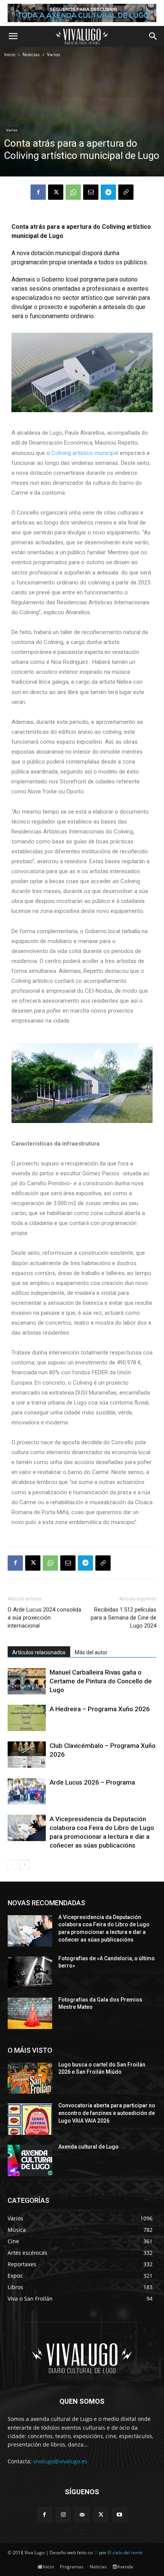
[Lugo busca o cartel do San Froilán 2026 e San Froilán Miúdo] (30, 2078)
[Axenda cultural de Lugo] (30, 2160)
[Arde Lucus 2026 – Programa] (27, 1791)
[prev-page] (12, 1865)
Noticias (31, 54)
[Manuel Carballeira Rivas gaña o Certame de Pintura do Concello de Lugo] (27, 1681)
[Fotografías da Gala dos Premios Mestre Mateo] (30, 2013)
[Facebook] (38, 192)
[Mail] (82, 2515)
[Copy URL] (126, 192)
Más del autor (91, 1652)
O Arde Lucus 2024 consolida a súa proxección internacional (44, 1618)
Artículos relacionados (39, 1652)
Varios (54, 54)
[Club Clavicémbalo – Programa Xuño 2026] (27, 1755)
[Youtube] (120, 2515)
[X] (56, 192)
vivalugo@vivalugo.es (60, 2461)
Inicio (10, 54)
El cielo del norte (125, 2553)
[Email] (91, 192)
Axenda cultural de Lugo (88, 2147)
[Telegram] (108, 192)
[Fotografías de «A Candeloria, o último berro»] (30, 1972)
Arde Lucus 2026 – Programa (92, 1782)
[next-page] (25, 1865)
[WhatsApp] (73, 192)
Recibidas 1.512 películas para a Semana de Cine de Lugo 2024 (124, 1618)
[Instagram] (63, 2515)
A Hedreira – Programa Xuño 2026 (100, 1709)
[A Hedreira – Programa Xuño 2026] (27, 1718)
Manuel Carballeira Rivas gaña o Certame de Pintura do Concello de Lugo (101, 1681)
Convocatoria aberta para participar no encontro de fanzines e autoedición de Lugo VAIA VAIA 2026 (107, 2113)
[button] (13, 36)
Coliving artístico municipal (84, 453)
